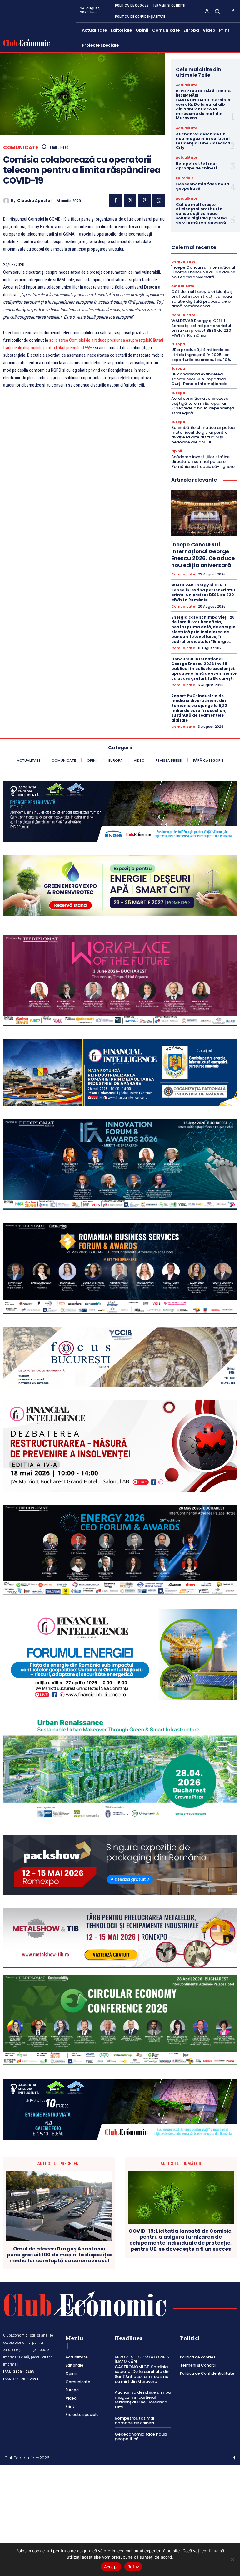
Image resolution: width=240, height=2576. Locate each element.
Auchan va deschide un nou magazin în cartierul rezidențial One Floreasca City (203, 141)
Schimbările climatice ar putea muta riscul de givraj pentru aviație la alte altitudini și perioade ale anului (203, 435)
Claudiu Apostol (34, 201)
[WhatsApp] (159, 200)
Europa (178, 344)
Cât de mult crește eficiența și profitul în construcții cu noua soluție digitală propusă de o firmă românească (201, 214)
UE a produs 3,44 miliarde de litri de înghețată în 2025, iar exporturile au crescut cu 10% (201, 355)
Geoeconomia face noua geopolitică (202, 186)
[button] (217, 11)
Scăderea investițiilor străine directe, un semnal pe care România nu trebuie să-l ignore (203, 462)
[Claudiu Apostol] (7, 201)
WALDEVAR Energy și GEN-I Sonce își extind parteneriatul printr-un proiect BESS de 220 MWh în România (201, 328)
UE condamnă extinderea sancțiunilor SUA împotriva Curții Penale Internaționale (199, 379)
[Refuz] (232, 2559)
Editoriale (185, 178)
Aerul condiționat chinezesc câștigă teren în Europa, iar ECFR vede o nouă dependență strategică (203, 406)
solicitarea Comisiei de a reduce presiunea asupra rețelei (100, 340)
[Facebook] (233, 11)
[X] (130, 200)
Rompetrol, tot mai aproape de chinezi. (197, 166)
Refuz (133, 2567)
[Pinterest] (144, 200)
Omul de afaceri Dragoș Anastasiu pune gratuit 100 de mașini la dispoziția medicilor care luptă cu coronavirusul (59, 2255)
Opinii (177, 451)
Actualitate (187, 85)
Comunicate (21, 147)
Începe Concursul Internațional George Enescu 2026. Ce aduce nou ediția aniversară (203, 272)
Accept (111, 2567)
